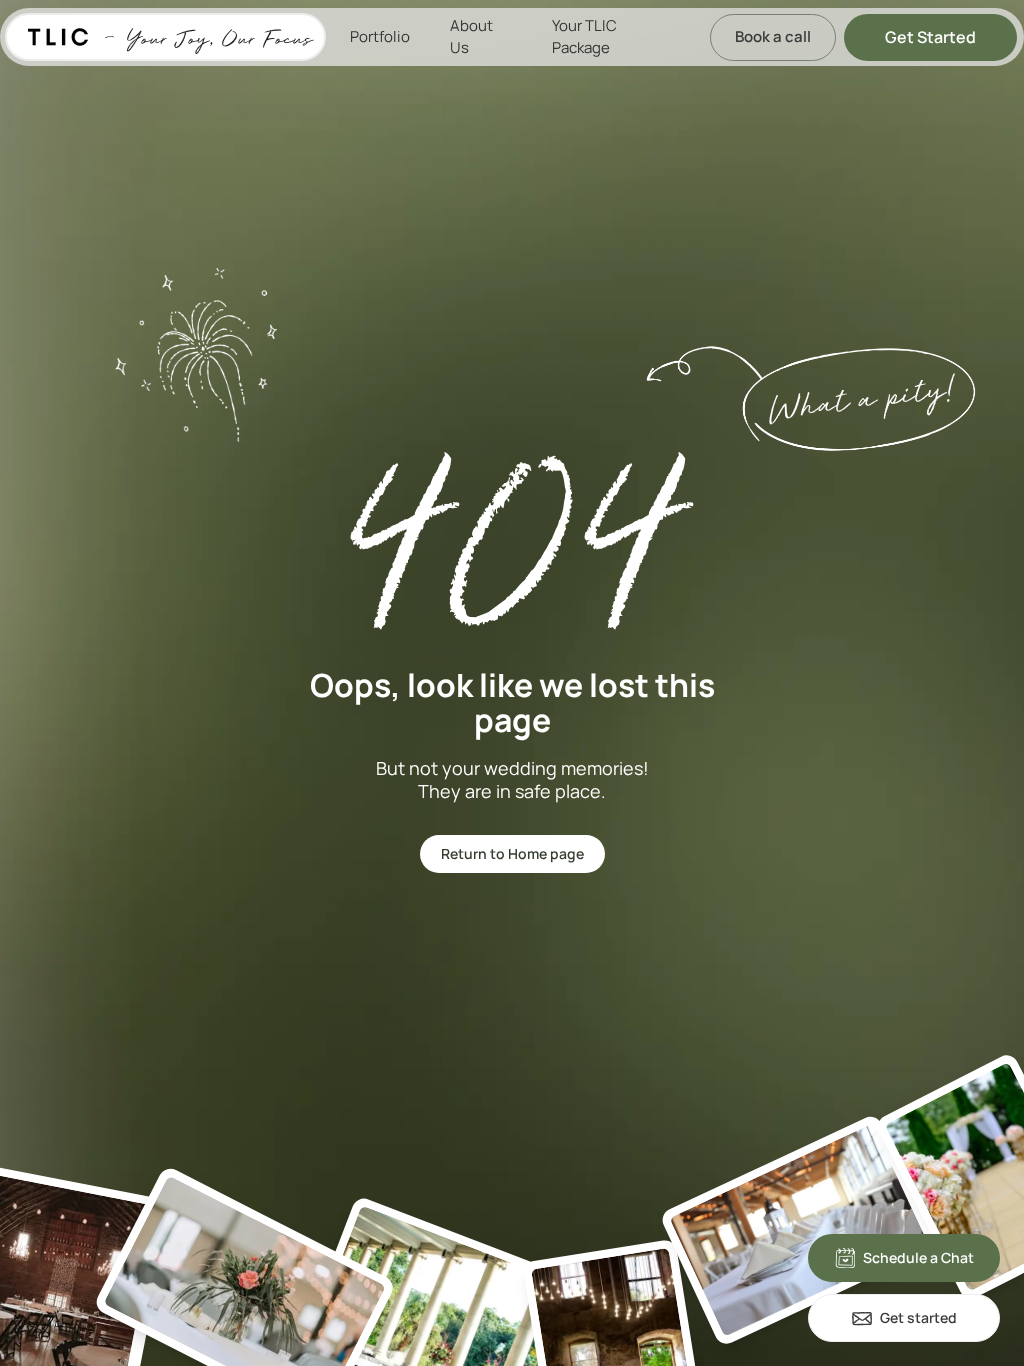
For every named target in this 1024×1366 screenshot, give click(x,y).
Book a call (773, 36)
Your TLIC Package (584, 37)
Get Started (930, 37)
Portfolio (380, 36)
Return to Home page (512, 853)
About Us (471, 37)
